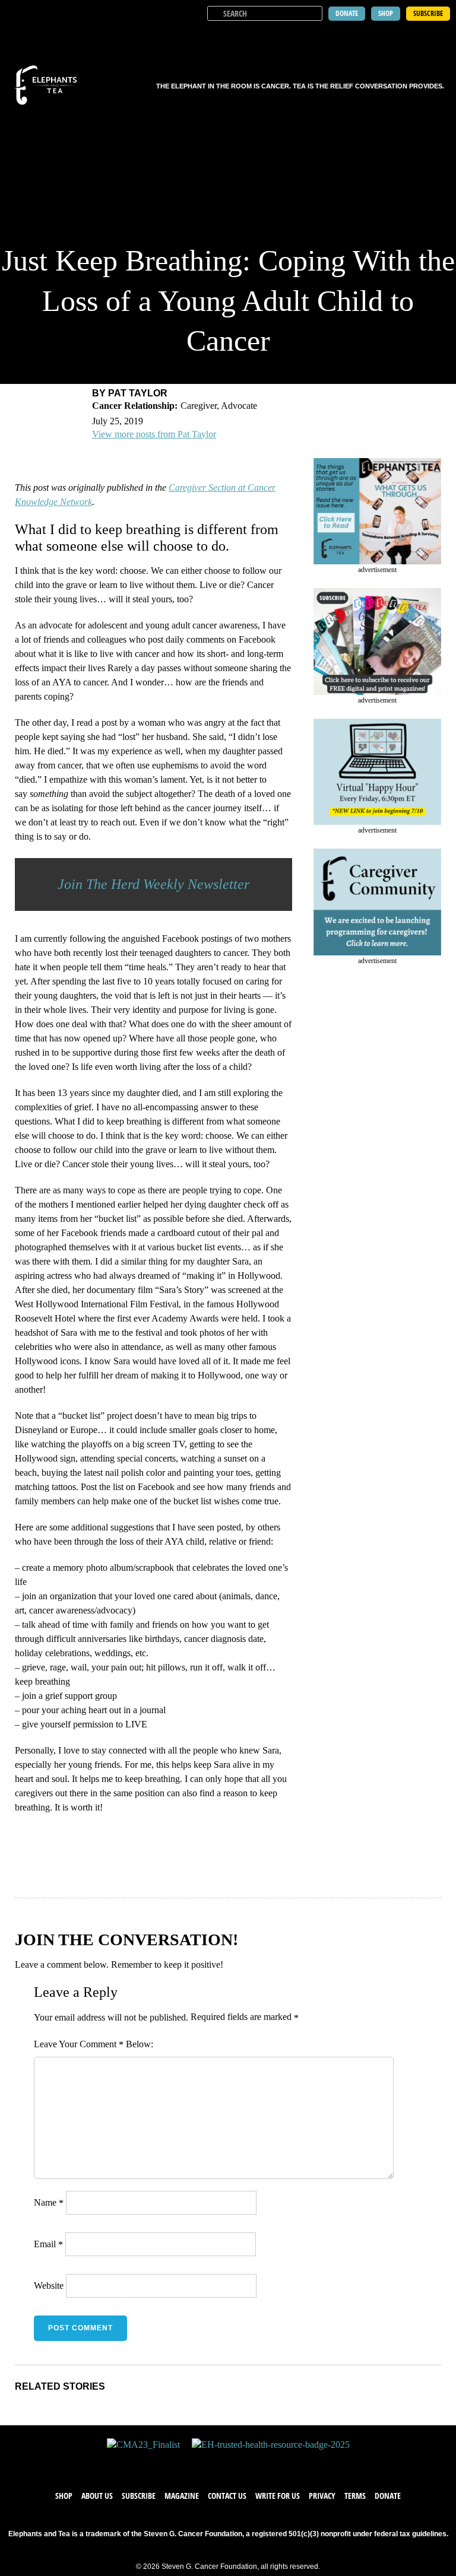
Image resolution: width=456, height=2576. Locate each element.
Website (49, 2286)
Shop (64, 2496)
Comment (102, 2044)
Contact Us (227, 2496)
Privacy (322, 2496)
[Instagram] (240, 2463)
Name (49, 2202)
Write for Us (278, 2496)
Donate (388, 2496)
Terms (355, 2496)
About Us (97, 2496)
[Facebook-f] (192, 2463)
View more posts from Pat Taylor (154, 434)
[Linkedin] (264, 2463)
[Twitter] (216, 2463)
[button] (439, 36)
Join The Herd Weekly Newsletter (153, 884)
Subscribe (139, 2496)
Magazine (182, 2496)
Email (48, 2244)
